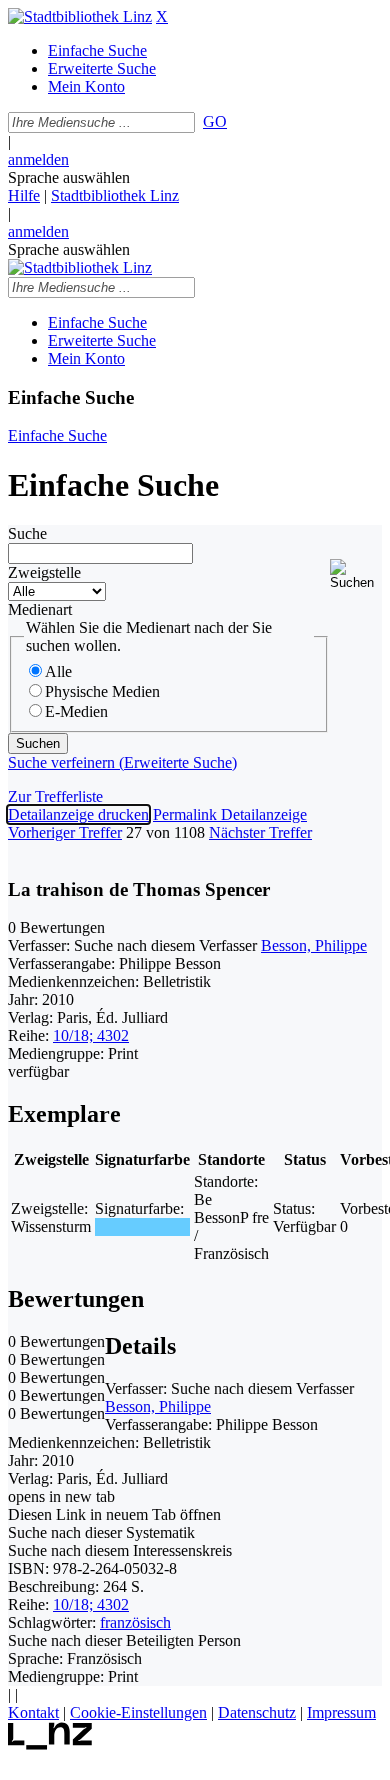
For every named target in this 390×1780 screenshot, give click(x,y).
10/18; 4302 (91, 1035)
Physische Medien (102, 691)
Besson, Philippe (314, 945)
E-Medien (76, 711)
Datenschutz (257, 1712)
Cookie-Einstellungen (138, 1712)
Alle (58, 671)
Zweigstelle (44, 572)
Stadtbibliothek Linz (115, 195)
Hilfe (24, 195)
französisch (135, 1622)
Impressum (341, 1712)
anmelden (38, 159)
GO (215, 121)
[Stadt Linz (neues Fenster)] (50, 1744)
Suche (27, 533)
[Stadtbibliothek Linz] (80, 16)
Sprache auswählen (69, 177)
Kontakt (33, 1712)
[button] (356, 574)
